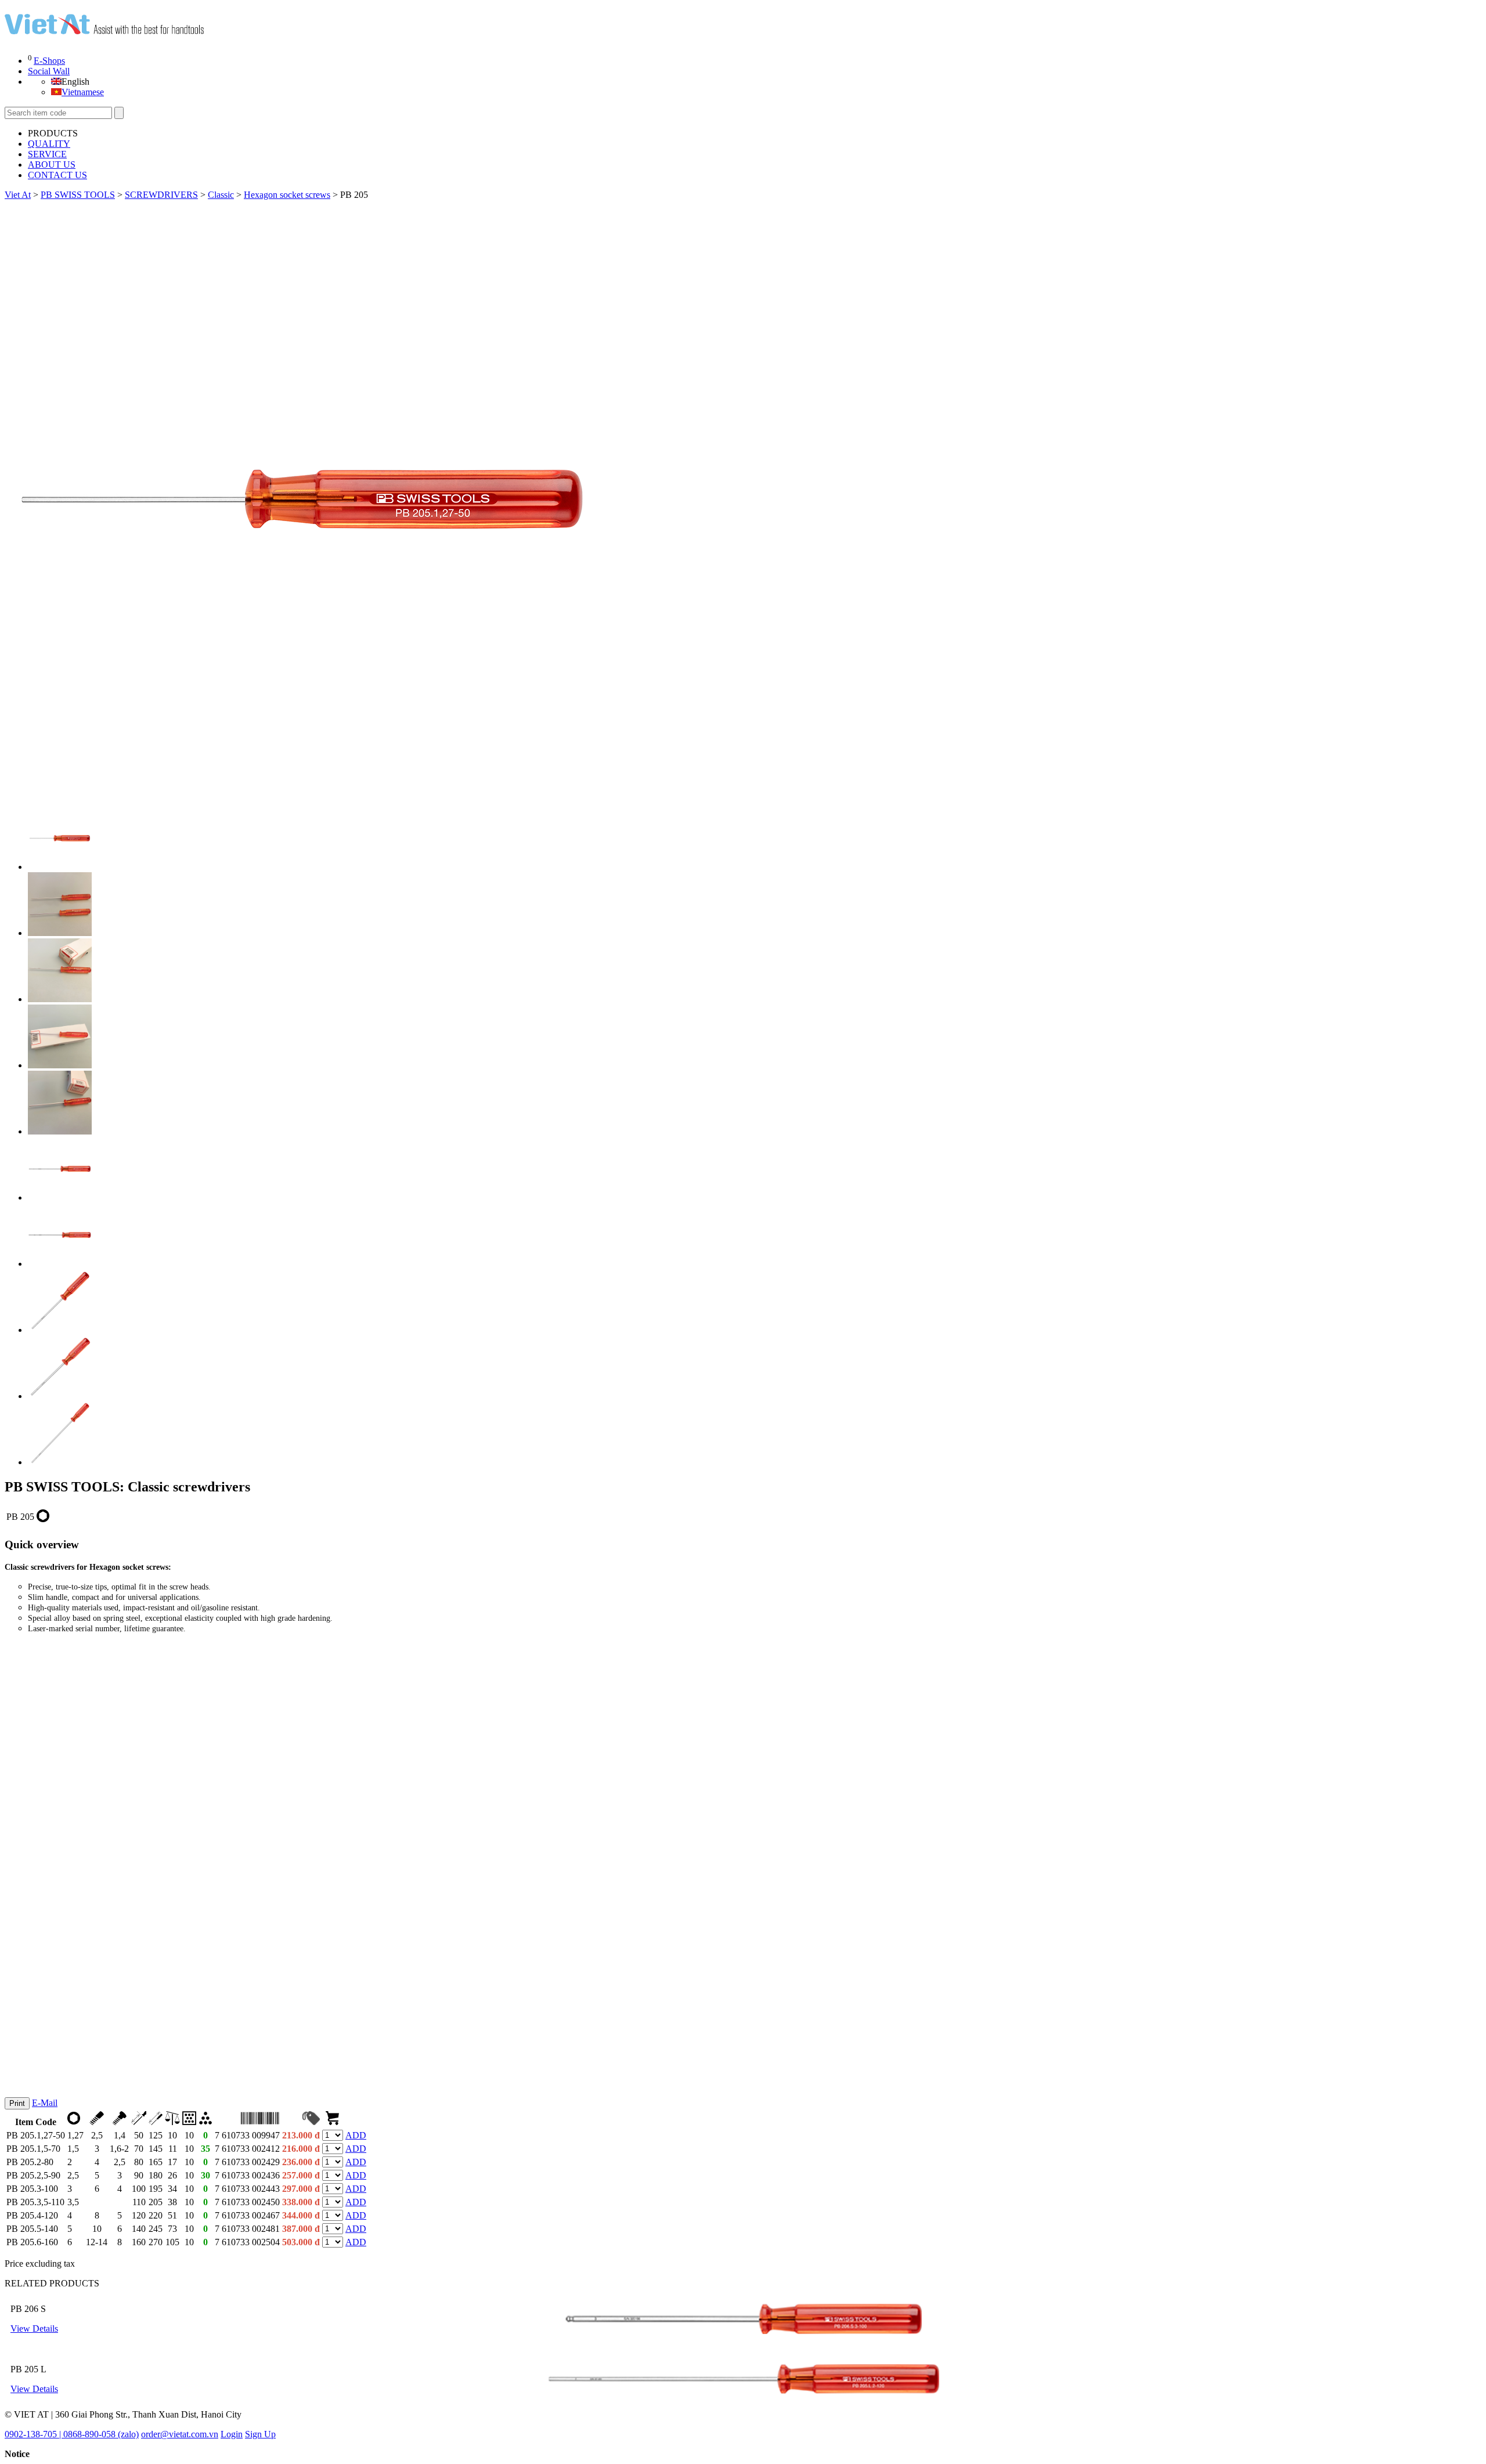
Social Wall (49, 71)
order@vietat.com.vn (180, 2434)
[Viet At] (104, 30)
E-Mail (45, 2103)
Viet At (18, 195)
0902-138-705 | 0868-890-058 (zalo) (72, 2434)
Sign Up (260, 2434)
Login (232, 2434)
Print (17, 2103)
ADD (356, 2135)
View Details (34, 2328)
